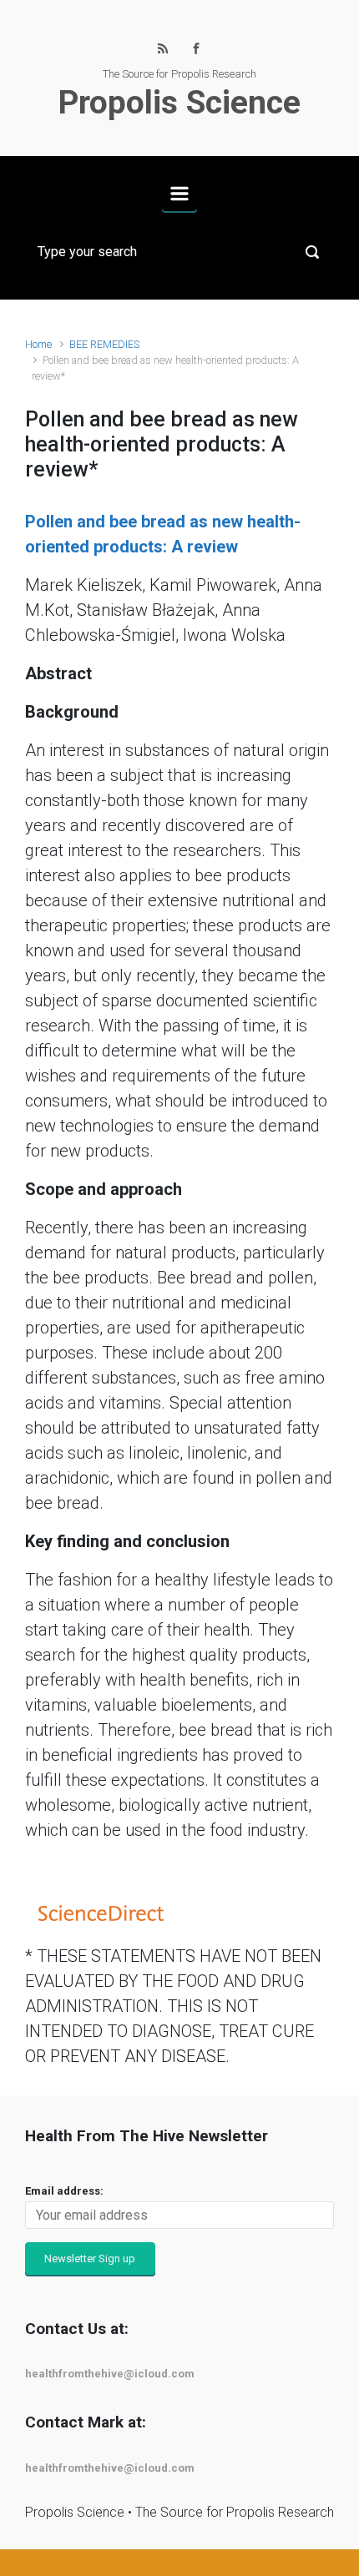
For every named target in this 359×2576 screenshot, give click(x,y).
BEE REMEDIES (104, 344)
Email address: (64, 2191)
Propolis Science (179, 103)
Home (38, 344)
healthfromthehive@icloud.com (110, 2374)
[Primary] (179, 194)
